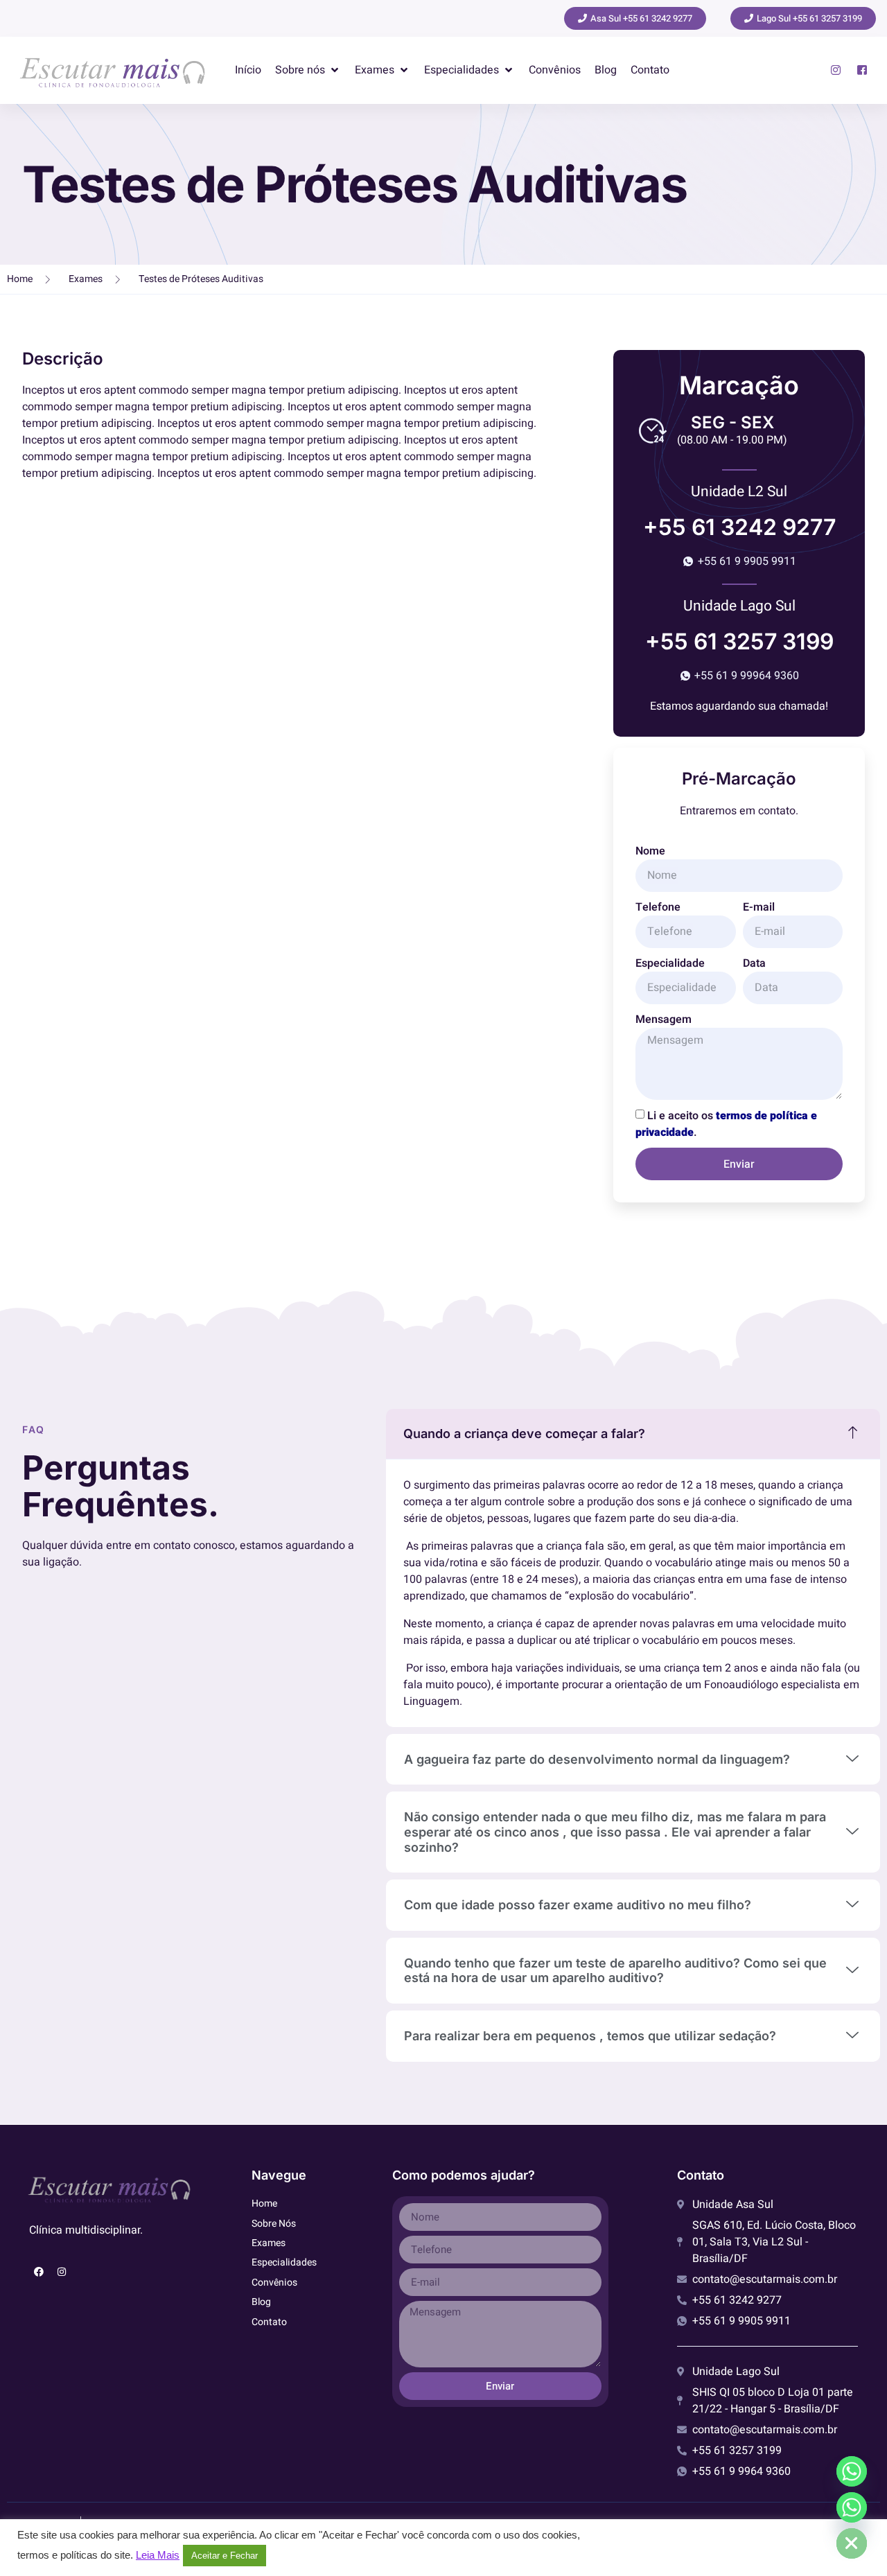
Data (754, 963)
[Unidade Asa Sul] (852, 2471)
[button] (308, 70)
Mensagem (664, 1019)
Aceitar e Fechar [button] (225, 2556)
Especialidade (670, 963)
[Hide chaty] (852, 2543)
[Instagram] (62, 2272)
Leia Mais (158, 2555)
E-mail (759, 907)
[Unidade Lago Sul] (852, 2507)
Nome (650, 851)
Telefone (658, 907)
